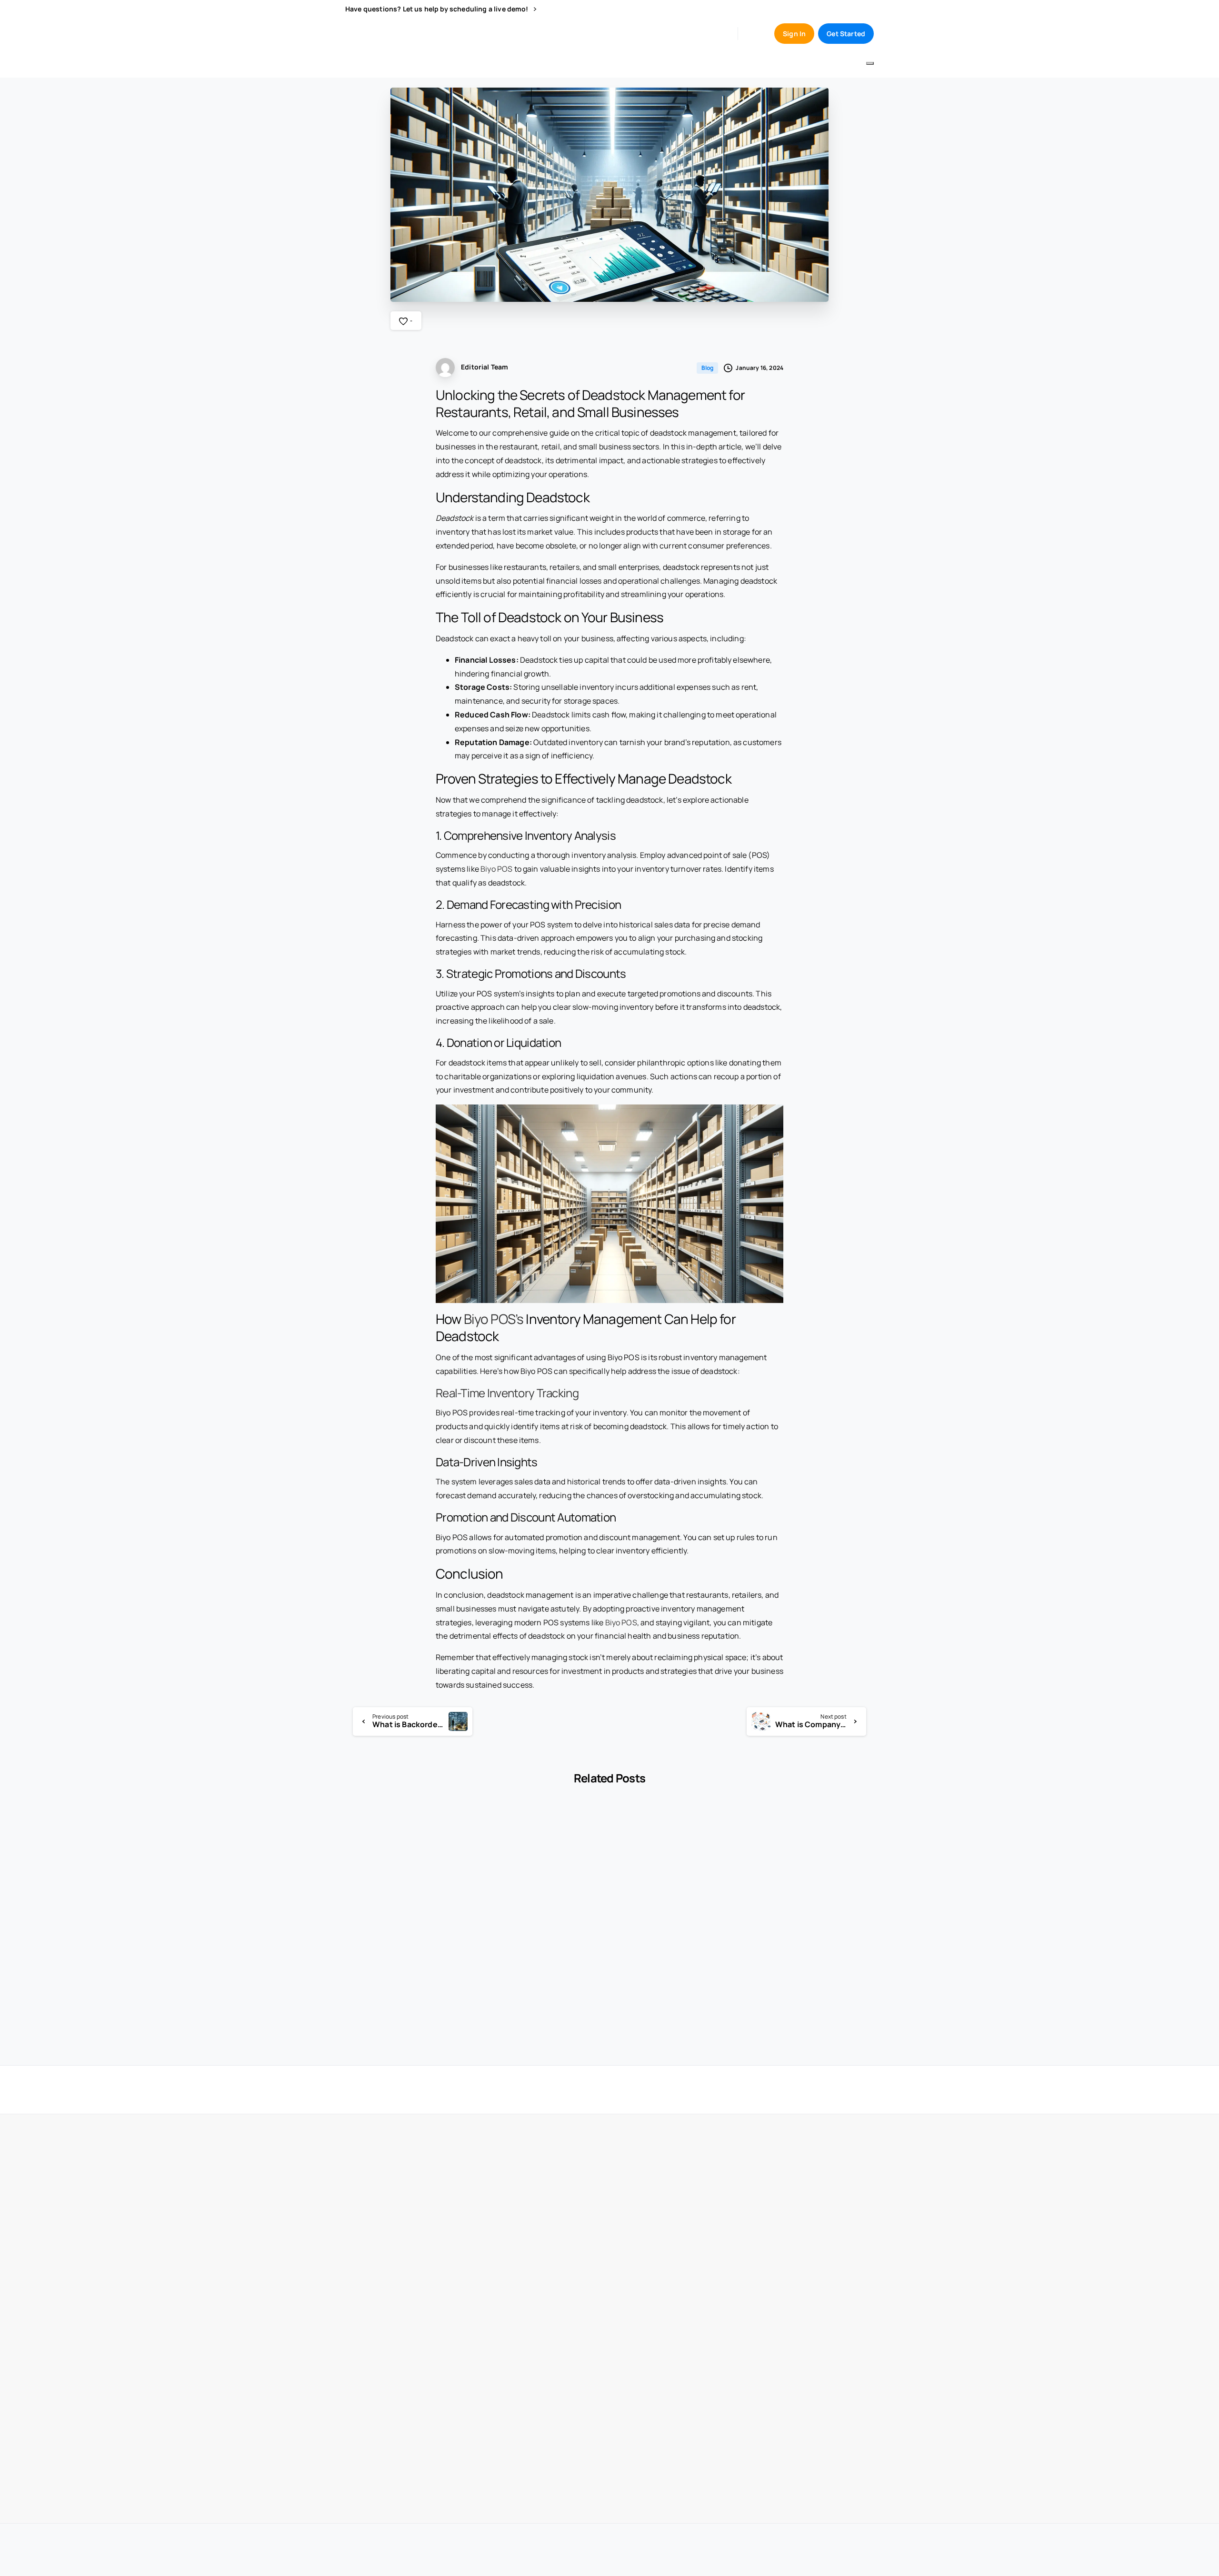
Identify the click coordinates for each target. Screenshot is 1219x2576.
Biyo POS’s (494, 1319)
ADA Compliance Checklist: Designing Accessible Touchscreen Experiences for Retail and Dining (670, 1965)
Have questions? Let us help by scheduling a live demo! (438, 9)
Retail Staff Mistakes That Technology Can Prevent (804, 1965)
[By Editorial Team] (360, 1839)
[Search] (753, 33)
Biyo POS (496, 869)
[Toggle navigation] (870, 63)
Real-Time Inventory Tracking (507, 1393)
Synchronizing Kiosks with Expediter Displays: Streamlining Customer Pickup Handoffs (540, 1965)
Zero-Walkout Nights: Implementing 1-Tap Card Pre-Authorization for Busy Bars (400, 1965)
